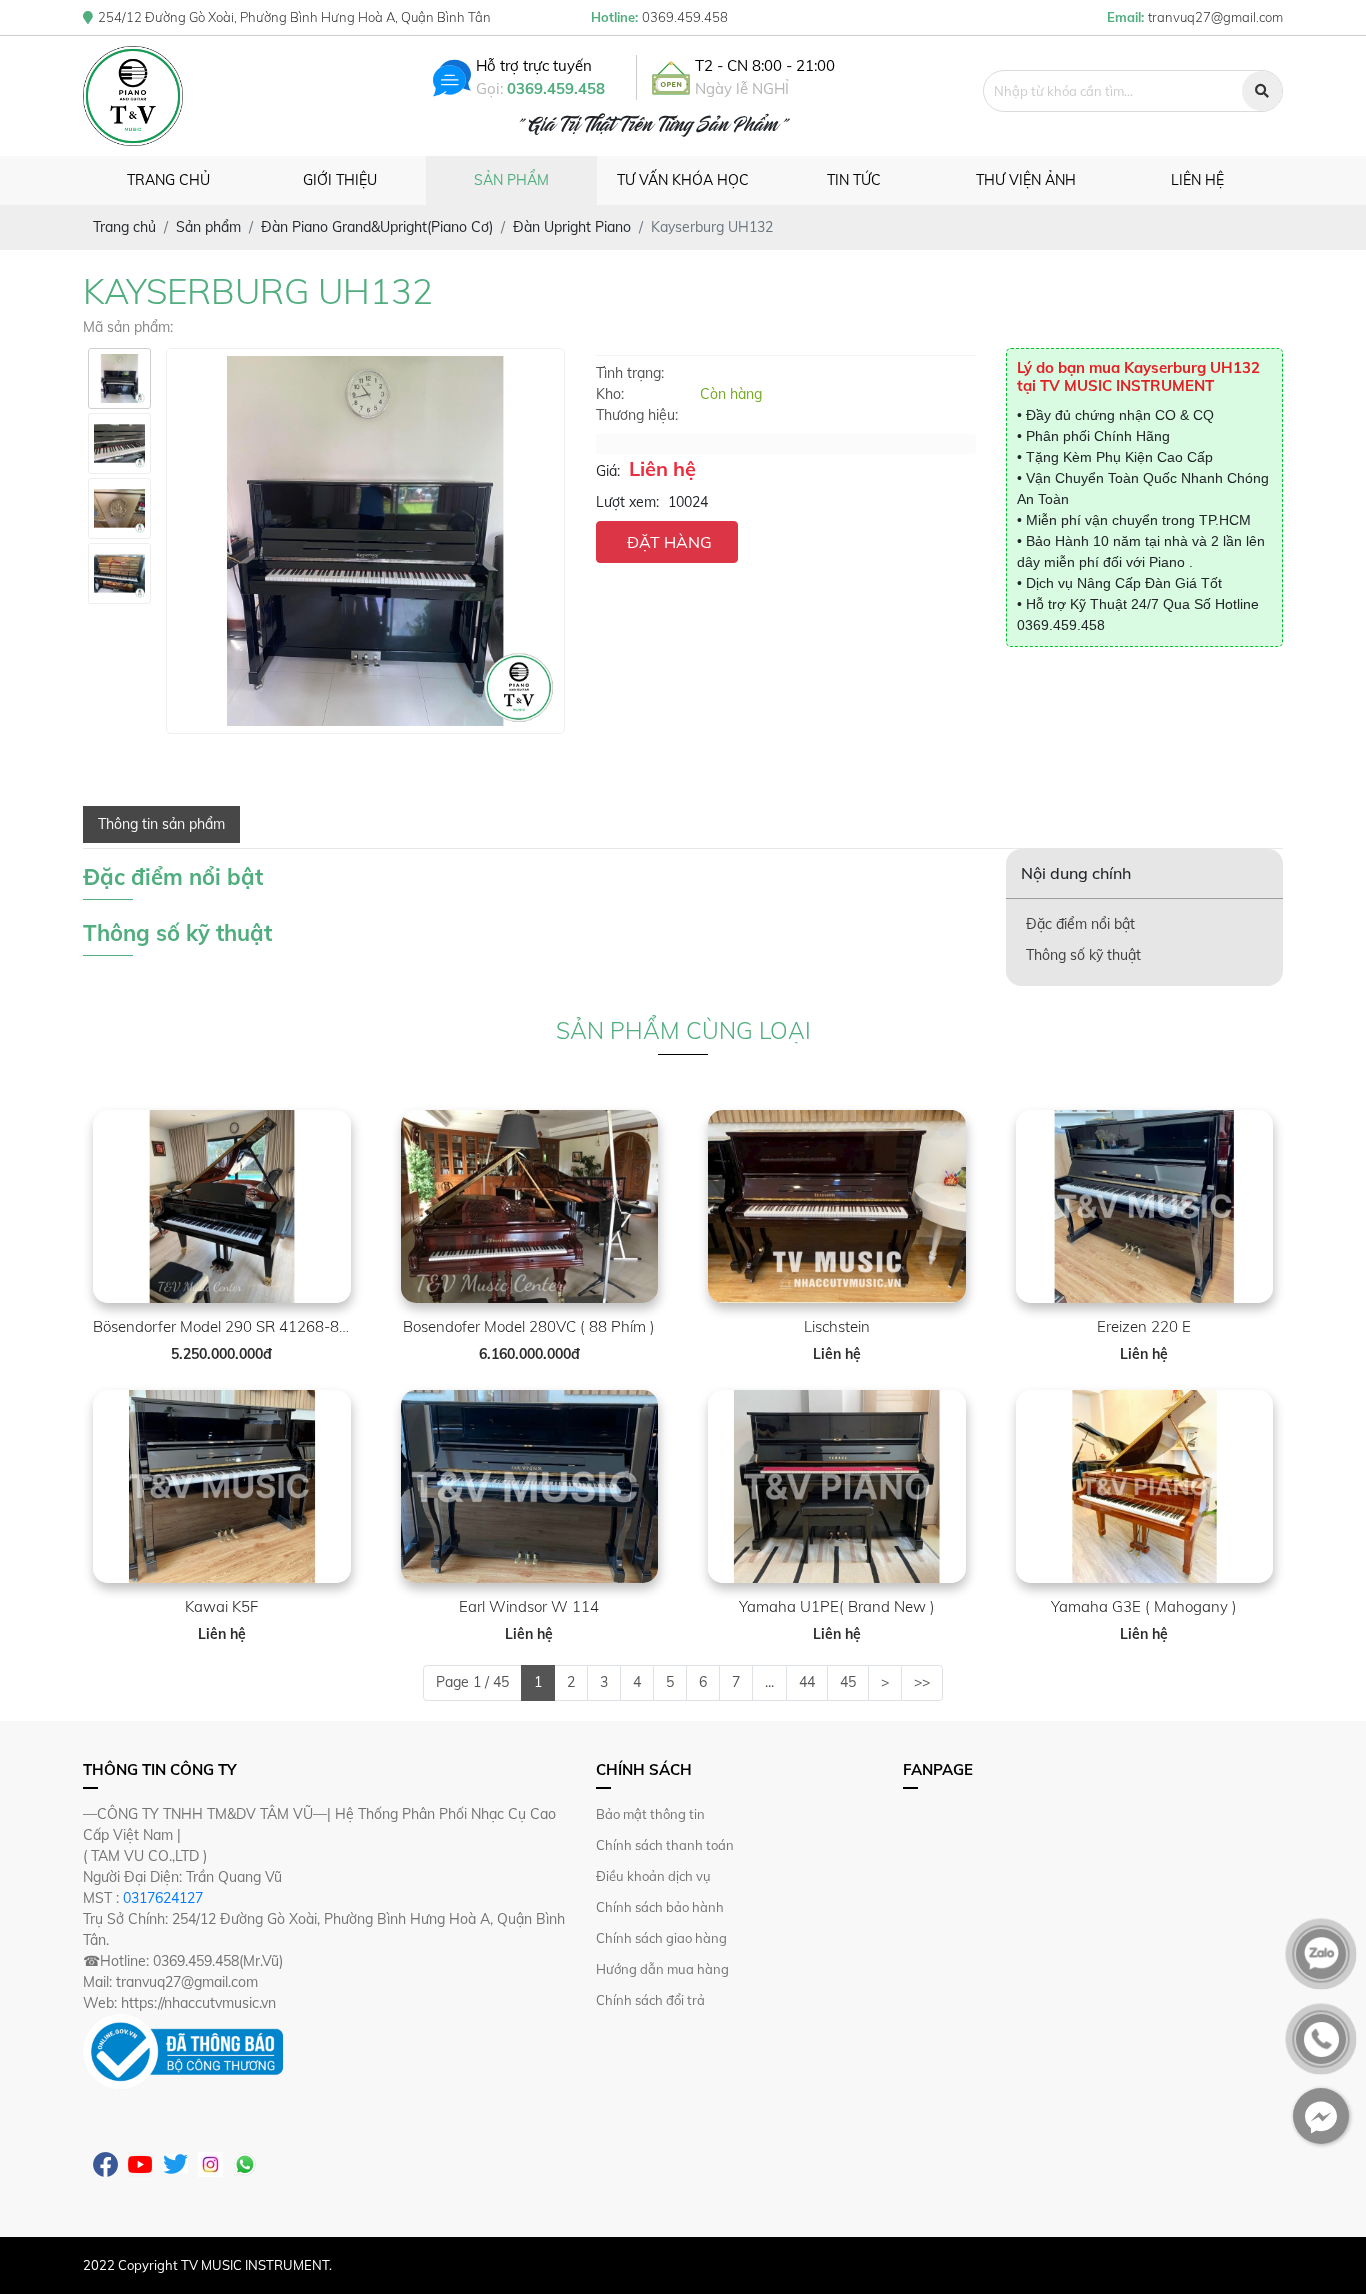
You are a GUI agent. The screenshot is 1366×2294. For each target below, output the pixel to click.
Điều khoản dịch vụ (653, 1876)
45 (848, 1682)
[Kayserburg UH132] (119, 378)
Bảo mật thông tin (650, 1814)
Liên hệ (1197, 180)
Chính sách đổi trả (650, 2000)
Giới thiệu (340, 180)
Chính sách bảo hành (660, 1907)
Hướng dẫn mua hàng (662, 1969)
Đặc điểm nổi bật (1080, 924)
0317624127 (163, 1898)
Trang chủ (168, 180)
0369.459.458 (556, 88)
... (769, 1682)
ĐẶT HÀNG (669, 542)
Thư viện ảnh (1026, 180)
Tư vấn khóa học (683, 180)
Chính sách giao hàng (661, 1938)
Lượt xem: (627, 502)
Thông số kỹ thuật (1083, 955)
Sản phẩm (511, 180)
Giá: (608, 471)
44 (807, 1682)
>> (922, 1682)
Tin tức (854, 180)
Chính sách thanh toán (665, 1845)
